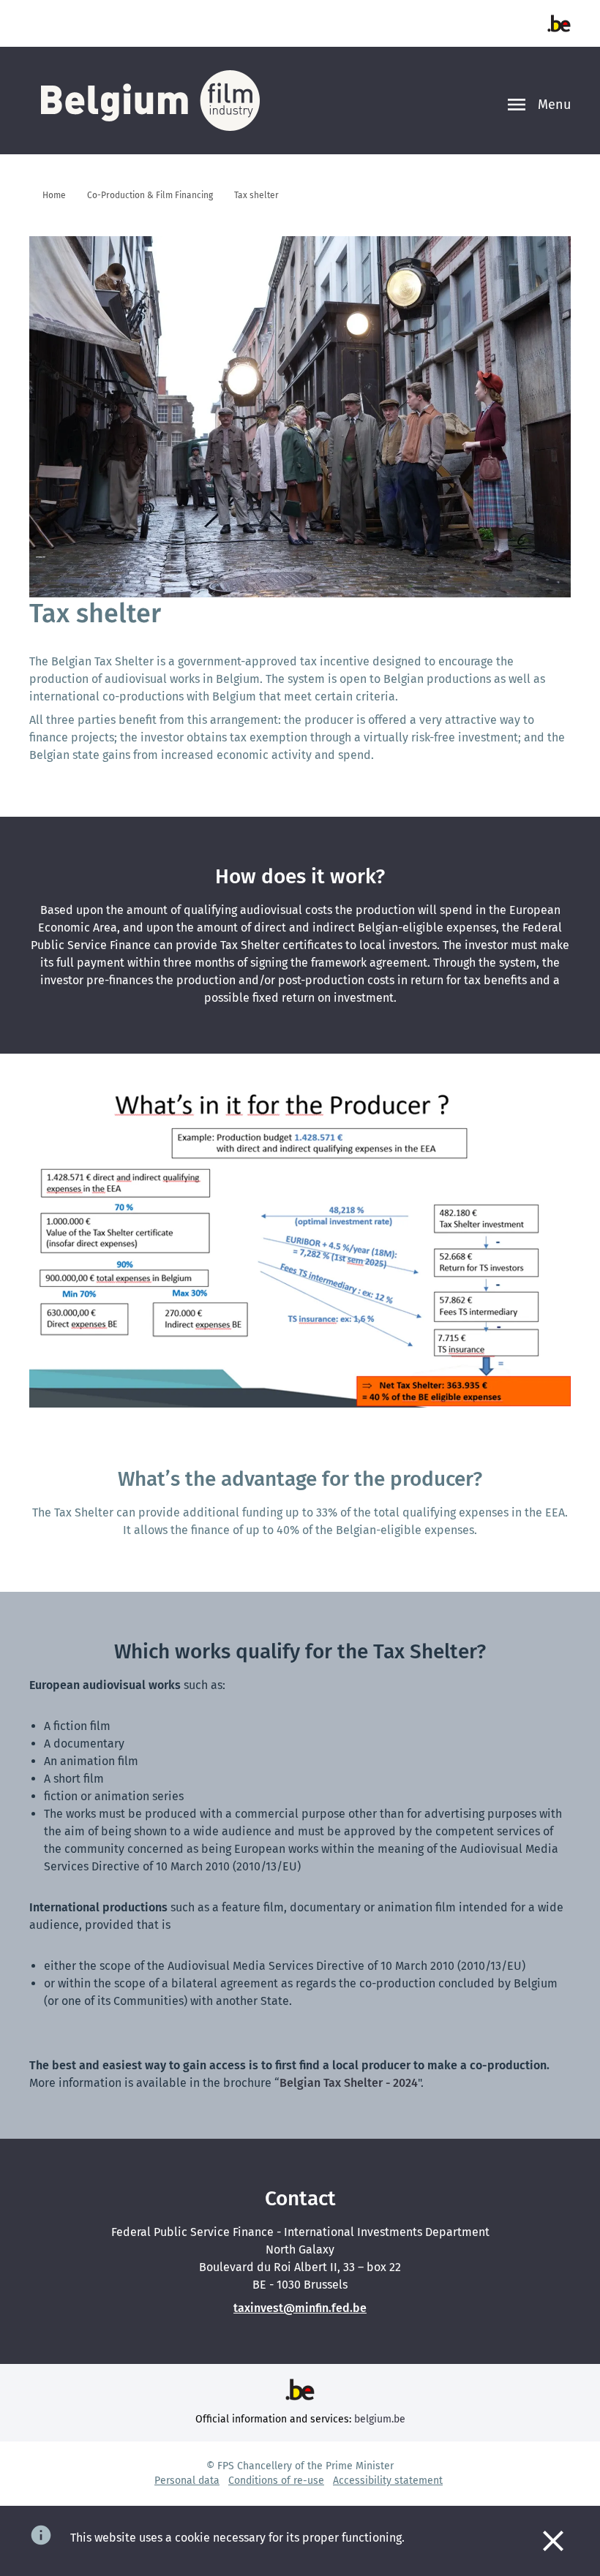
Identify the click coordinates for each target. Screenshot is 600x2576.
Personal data (187, 2481)
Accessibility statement (388, 2481)
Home (54, 195)
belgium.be (380, 2419)
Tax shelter (256, 195)
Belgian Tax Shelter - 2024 (349, 2083)
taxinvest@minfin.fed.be (300, 2308)
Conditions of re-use (276, 2481)
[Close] (553, 2541)
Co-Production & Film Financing (150, 195)
